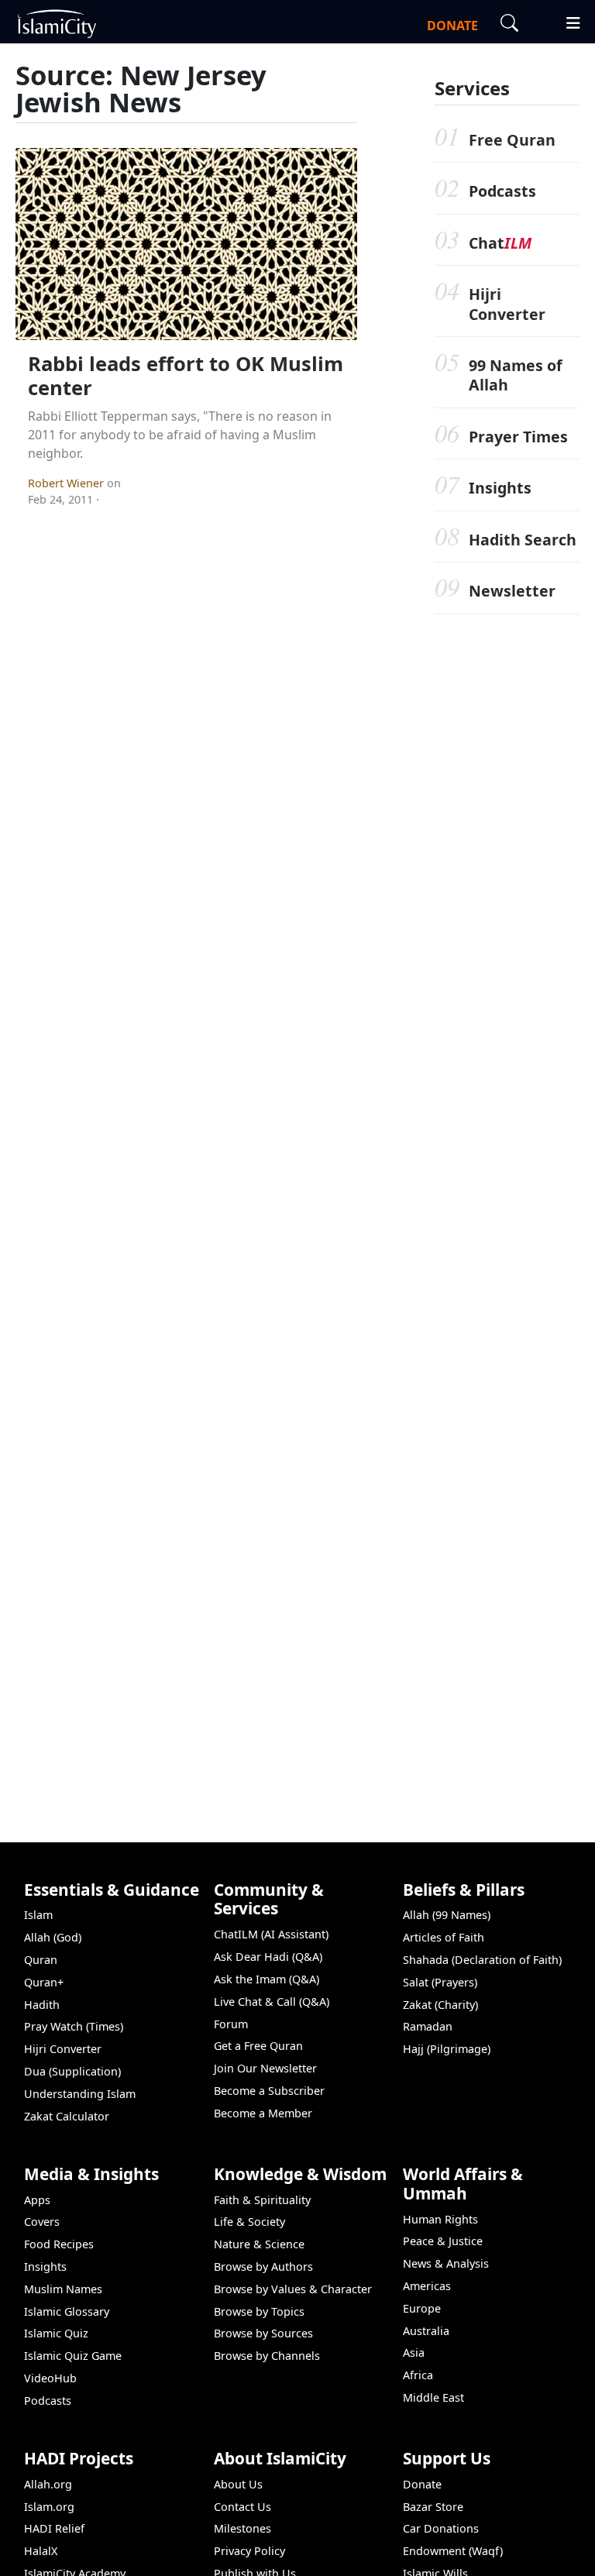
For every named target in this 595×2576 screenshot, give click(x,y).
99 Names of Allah (516, 375)
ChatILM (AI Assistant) (271, 1934)
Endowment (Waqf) (453, 2551)
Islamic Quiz (56, 2333)
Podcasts (502, 191)
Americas (427, 2286)
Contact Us (242, 2507)
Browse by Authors (263, 2266)
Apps (37, 2200)
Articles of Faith (444, 1937)
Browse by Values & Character (293, 2289)
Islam (38, 1915)
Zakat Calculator (67, 2116)
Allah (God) (53, 1937)
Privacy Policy (249, 2551)
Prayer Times (518, 437)
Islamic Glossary (67, 2311)
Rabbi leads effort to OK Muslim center (186, 376)
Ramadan (428, 2026)
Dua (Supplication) (72, 2071)
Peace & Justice (443, 2241)
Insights (500, 488)
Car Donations (441, 2528)
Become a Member (263, 2113)
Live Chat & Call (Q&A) (272, 2002)
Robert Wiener (67, 483)
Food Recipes (59, 2244)
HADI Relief (54, 2528)
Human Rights (440, 2219)
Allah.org (48, 2484)
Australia (426, 2331)
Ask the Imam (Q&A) (267, 1979)
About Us (238, 2484)
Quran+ (44, 1982)
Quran (41, 1960)
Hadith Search (523, 540)
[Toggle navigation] (566, 21)
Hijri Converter (507, 304)
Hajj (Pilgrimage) (447, 2049)
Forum (231, 2024)
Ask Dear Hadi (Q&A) (268, 1957)
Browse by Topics (259, 2311)
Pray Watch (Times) (74, 2026)
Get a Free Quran (258, 2046)
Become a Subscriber (269, 2091)
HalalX (41, 2551)
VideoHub (50, 2378)
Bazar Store (433, 2507)
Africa (418, 2375)
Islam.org (49, 2507)
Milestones (242, 2528)
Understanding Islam (80, 2094)
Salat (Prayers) (440, 1982)
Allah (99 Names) (447, 1915)
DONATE (452, 26)
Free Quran (512, 140)
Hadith (42, 2005)
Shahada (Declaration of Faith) (482, 1960)
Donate (422, 2484)
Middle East (433, 2397)
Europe (422, 2308)
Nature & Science (259, 2244)
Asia (414, 2352)
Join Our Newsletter (265, 2068)
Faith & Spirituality (262, 2200)
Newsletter (512, 591)
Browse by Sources (263, 2333)
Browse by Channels (267, 2356)
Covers (42, 2222)
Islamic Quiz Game (73, 2356)
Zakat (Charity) (440, 2005)
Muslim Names (63, 2289)
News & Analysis (446, 2263)
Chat (500, 243)
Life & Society (249, 2222)
